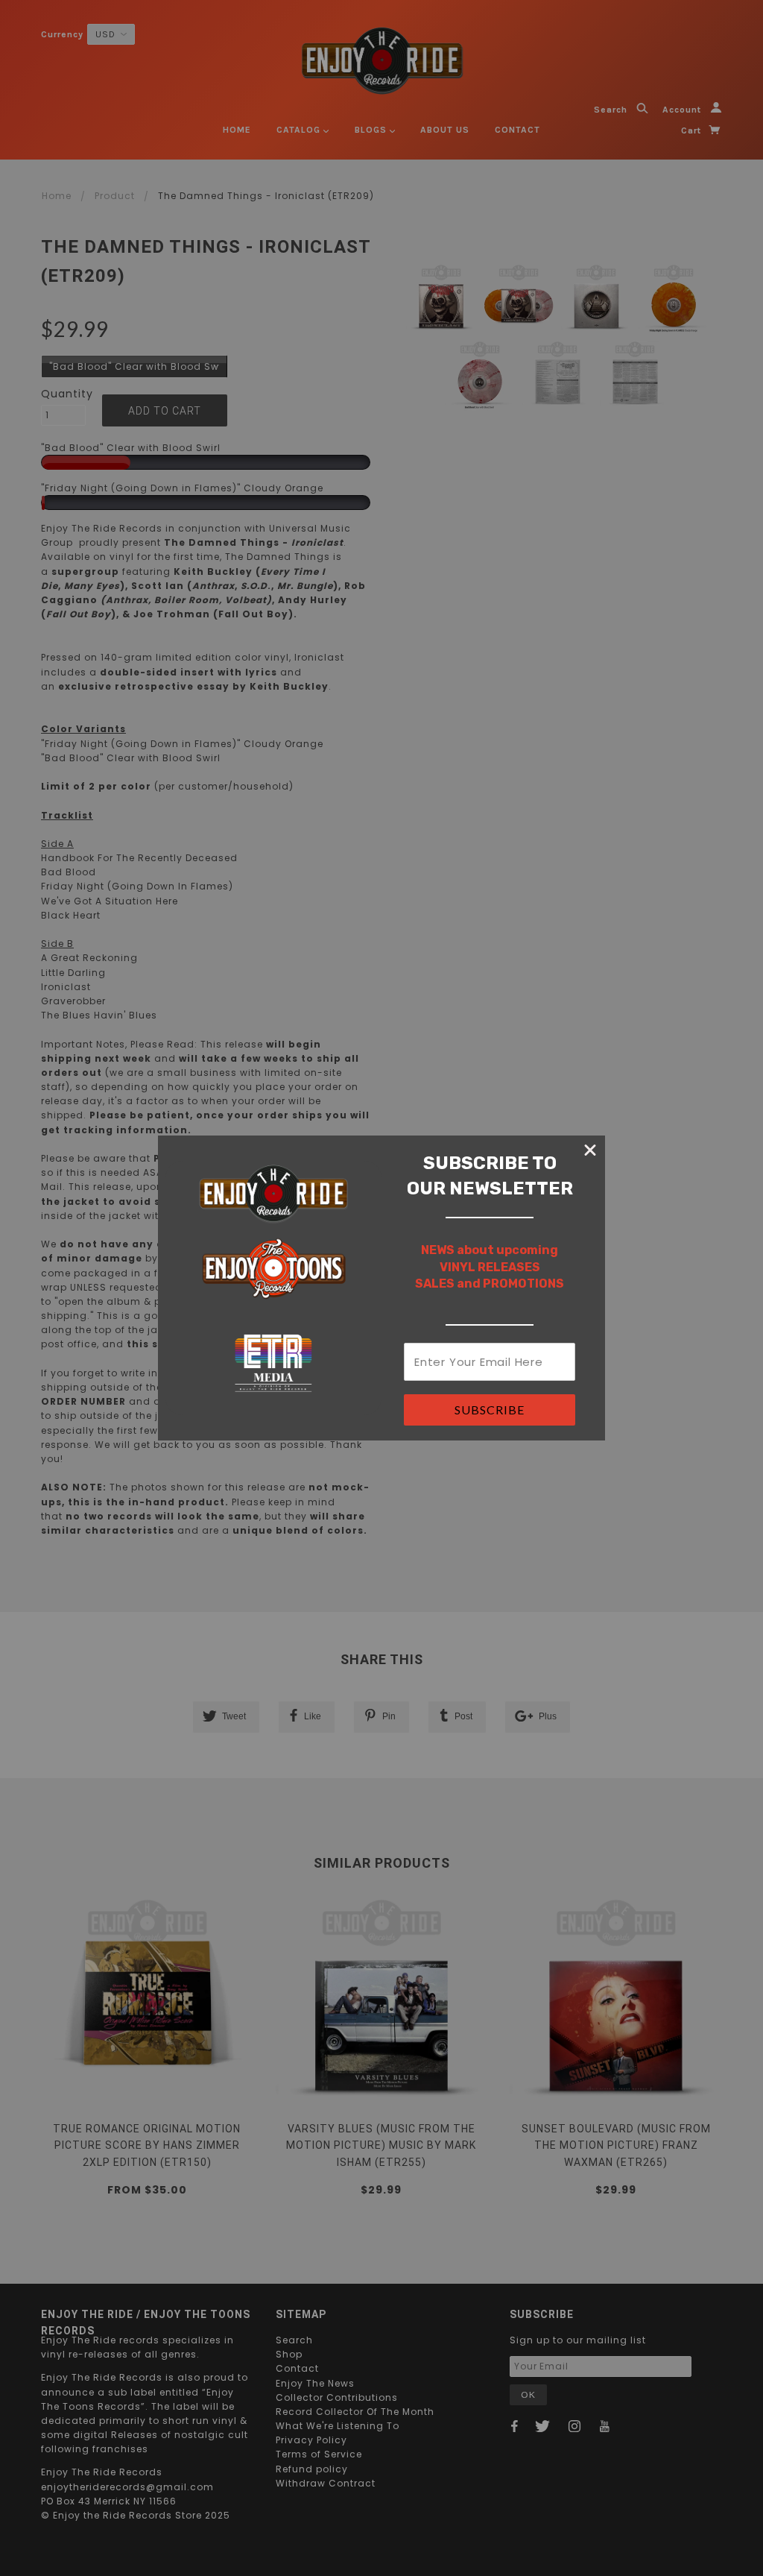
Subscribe (490, 1410)
